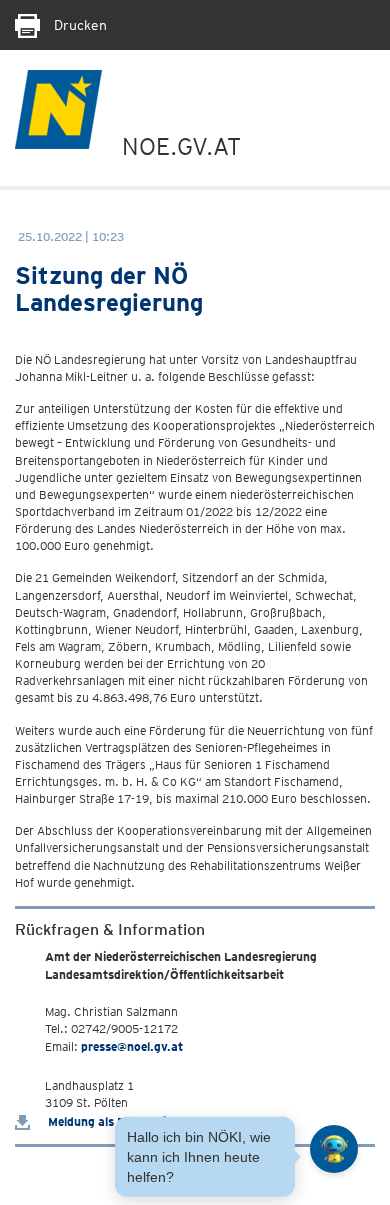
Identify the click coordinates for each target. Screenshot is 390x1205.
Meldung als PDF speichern (121, 1121)
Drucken (78, 25)
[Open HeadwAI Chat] (334, 1149)
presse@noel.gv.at (132, 1046)
